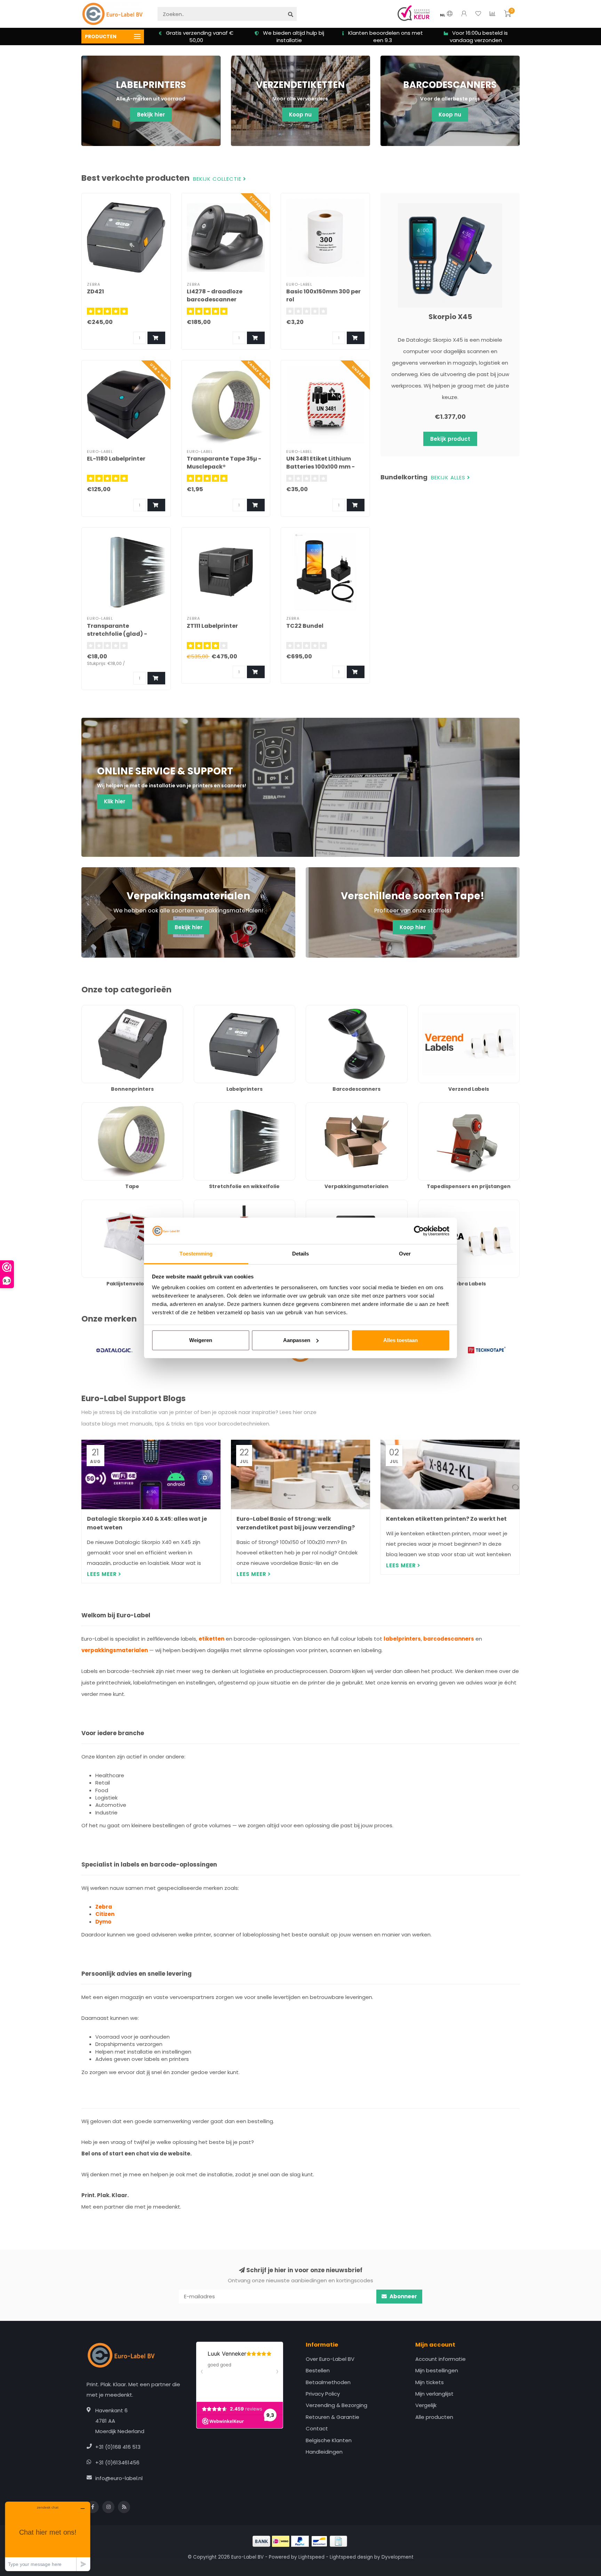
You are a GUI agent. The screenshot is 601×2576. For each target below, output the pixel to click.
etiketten (211, 1639)
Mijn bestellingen (437, 2370)
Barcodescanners (328, 1009)
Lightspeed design (351, 2557)
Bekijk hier (151, 115)
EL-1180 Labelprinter (116, 459)
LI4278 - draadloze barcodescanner (215, 295)
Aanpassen (297, 1340)
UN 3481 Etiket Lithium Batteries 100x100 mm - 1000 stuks (320, 467)
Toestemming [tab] (196, 1254)
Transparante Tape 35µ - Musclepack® (224, 463)
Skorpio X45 (450, 317)
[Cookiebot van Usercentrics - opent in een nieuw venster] (419, 1231)
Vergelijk (426, 2405)
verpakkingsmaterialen (115, 1650)
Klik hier (115, 801)
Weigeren (201, 1340)
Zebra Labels (435, 1203)
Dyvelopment (398, 2557)
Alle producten (434, 2417)
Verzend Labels (438, 1009)
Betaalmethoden (328, 2382)
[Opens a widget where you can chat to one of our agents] (48, 2536)
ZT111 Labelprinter (212, 626)
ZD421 (95, 291)
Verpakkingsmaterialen (335, 1106)
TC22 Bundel (305, 626)
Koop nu (300, 115)
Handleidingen (324, 2452)
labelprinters (402, 1639)
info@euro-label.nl (119, 2478)
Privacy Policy (323, 2394)
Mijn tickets (430, 2382)
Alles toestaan (400, 1340)
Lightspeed (311, 2557)
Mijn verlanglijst (434, 2394)
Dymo (103, 1922)
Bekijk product (450, 439)
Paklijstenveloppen (106, 1203)
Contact (317, 2428)
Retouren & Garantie (332, 2417)
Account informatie (440, 2359)
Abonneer (403, 2296)
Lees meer (103, 1574)
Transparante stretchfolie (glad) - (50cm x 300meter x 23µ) (123, 634)
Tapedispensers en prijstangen (458, 1106)
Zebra (104, 1907)
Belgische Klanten (329, 2440)
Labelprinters (210, 1009)
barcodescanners (449, 1639)
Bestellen (318, 2370)
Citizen (105, 1914)
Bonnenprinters (101, 1009)
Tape (88, 1106)
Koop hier (413, 927)
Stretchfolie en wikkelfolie (227, 1106)
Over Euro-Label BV (330, 2359)
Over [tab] (405, 1254)
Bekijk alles (449, 478)
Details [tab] (301, 1254)
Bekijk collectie (218, 179)
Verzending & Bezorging (336, 2405)
